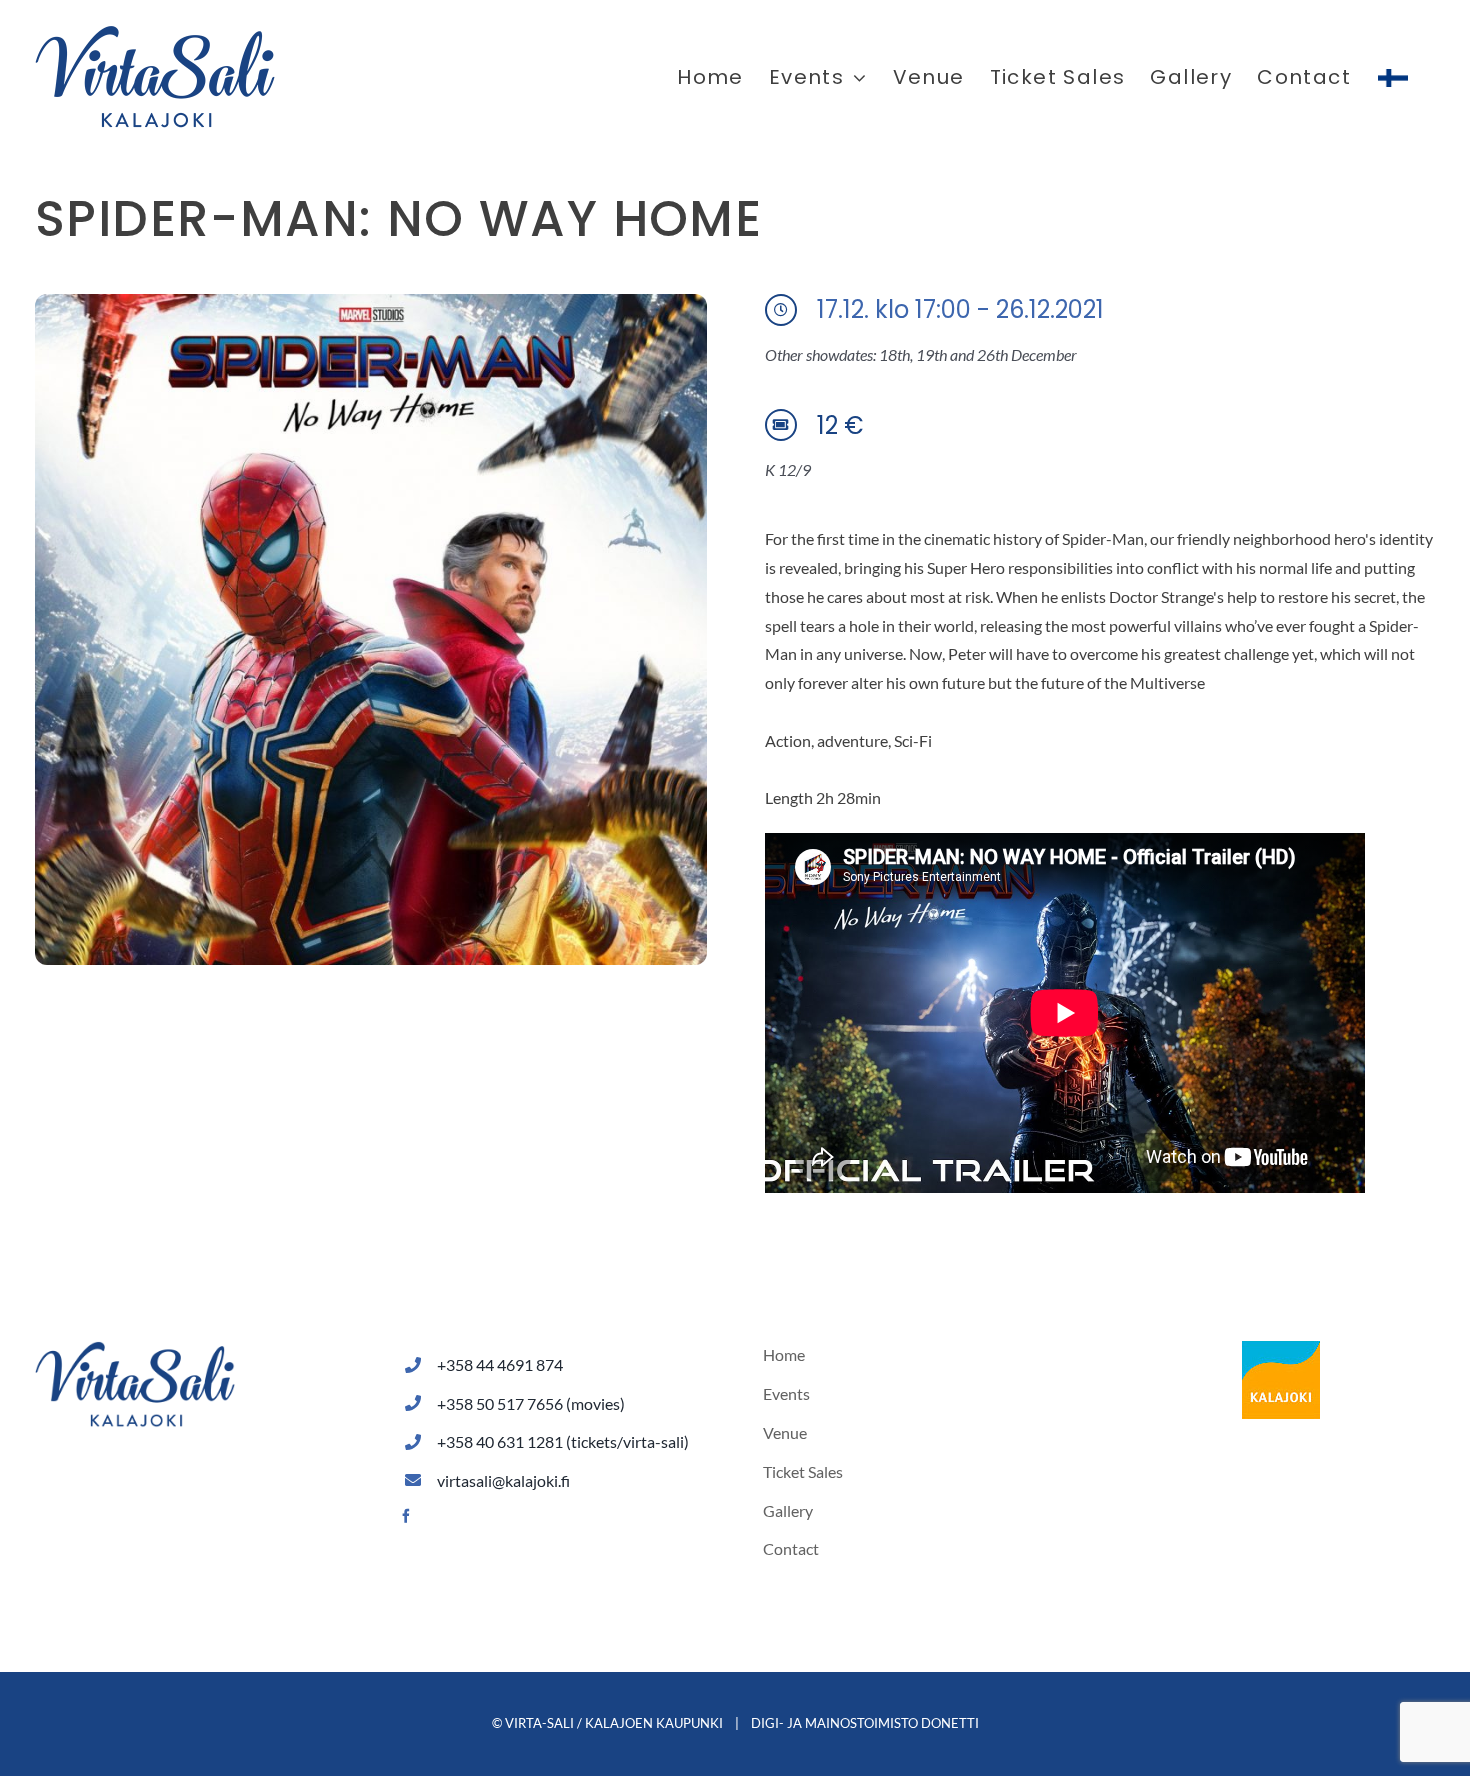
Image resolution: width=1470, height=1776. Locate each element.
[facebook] (406, 1516)
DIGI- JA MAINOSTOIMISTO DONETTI (865, 1723)
